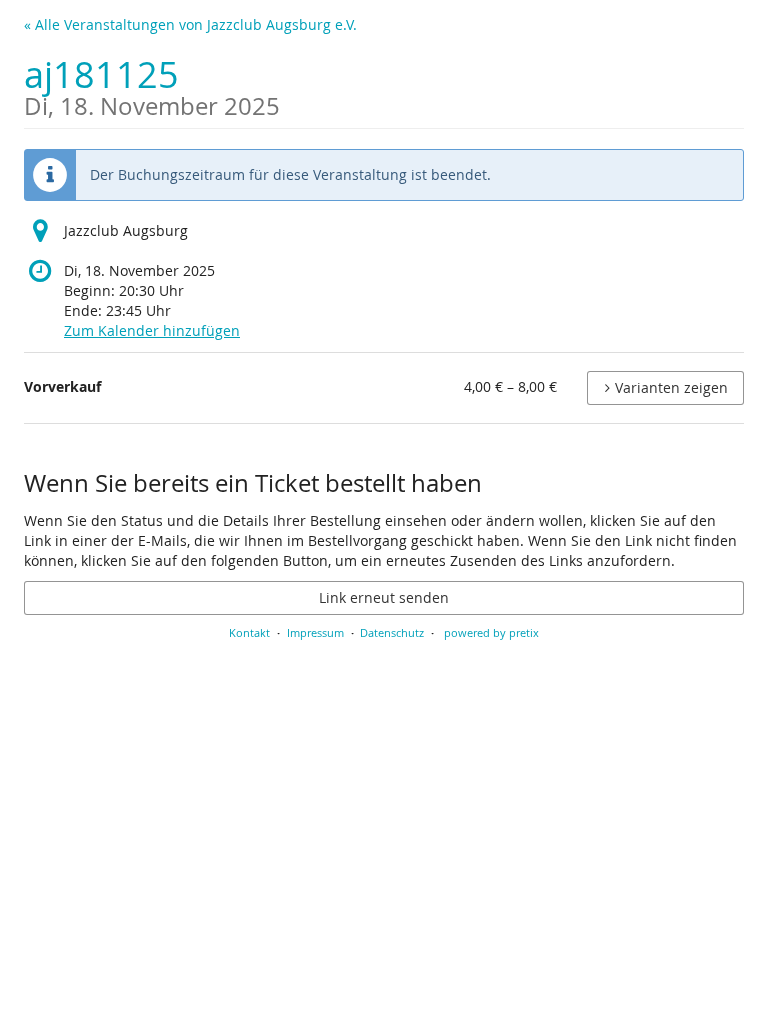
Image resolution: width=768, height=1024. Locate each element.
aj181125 (152, 84)
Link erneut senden (384, 597)
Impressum (315, 632)
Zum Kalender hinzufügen (152, 330)
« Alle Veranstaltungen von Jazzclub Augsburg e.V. (190, 24)
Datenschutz (392, 632)
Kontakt (249, 632)
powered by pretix (491, 632)
